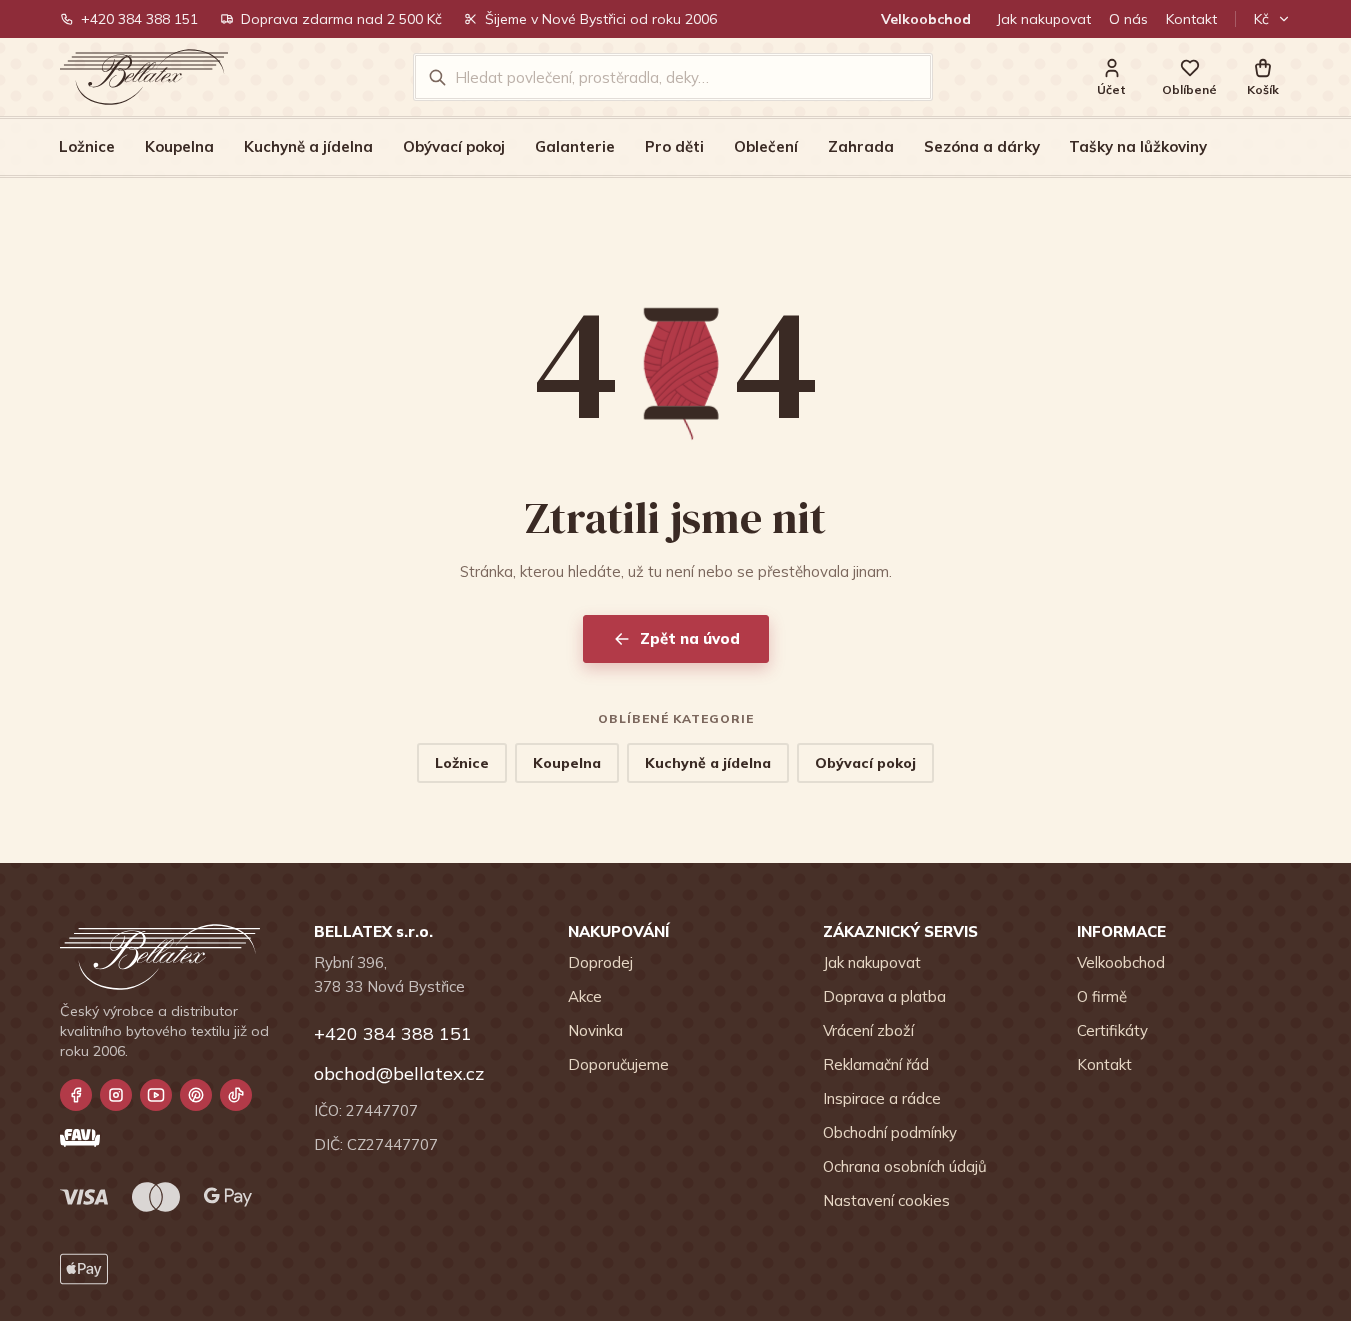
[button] (1263, 77)
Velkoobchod (926, 19)
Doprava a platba (884, 996)
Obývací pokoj (454, 146)
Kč (1261, 19)
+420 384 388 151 (139, 19)
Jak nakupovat (1044, 19)
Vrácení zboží (868, 1030)
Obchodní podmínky (890, 1132)
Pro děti (674, 146)
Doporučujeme (618, 1064)
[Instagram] (116, 1095)
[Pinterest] (196, 1095)
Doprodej (600, 962)
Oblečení (766, 146)
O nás (1128, 19)
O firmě (1102, 996)
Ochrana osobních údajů (905, 1166)
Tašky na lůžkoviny (1138, 146)
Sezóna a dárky (982, 146)
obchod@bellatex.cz (399, 1073)
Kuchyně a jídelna (308, 146)
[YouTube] (156, 1095)
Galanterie (575, 146)
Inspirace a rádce (882, 1098)
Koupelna (179, 146)
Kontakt (1191, 19)
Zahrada (861, 146)
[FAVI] (80, 1138)
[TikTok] (236, 1095)
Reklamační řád (876, 1064)
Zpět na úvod (690, 638)
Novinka (595, 1030)
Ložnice (87, 146)
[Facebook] (76, 1095)
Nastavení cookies (886, 1200)
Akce (585, 996)
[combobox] (686, 77)
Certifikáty (1112, 1030)
